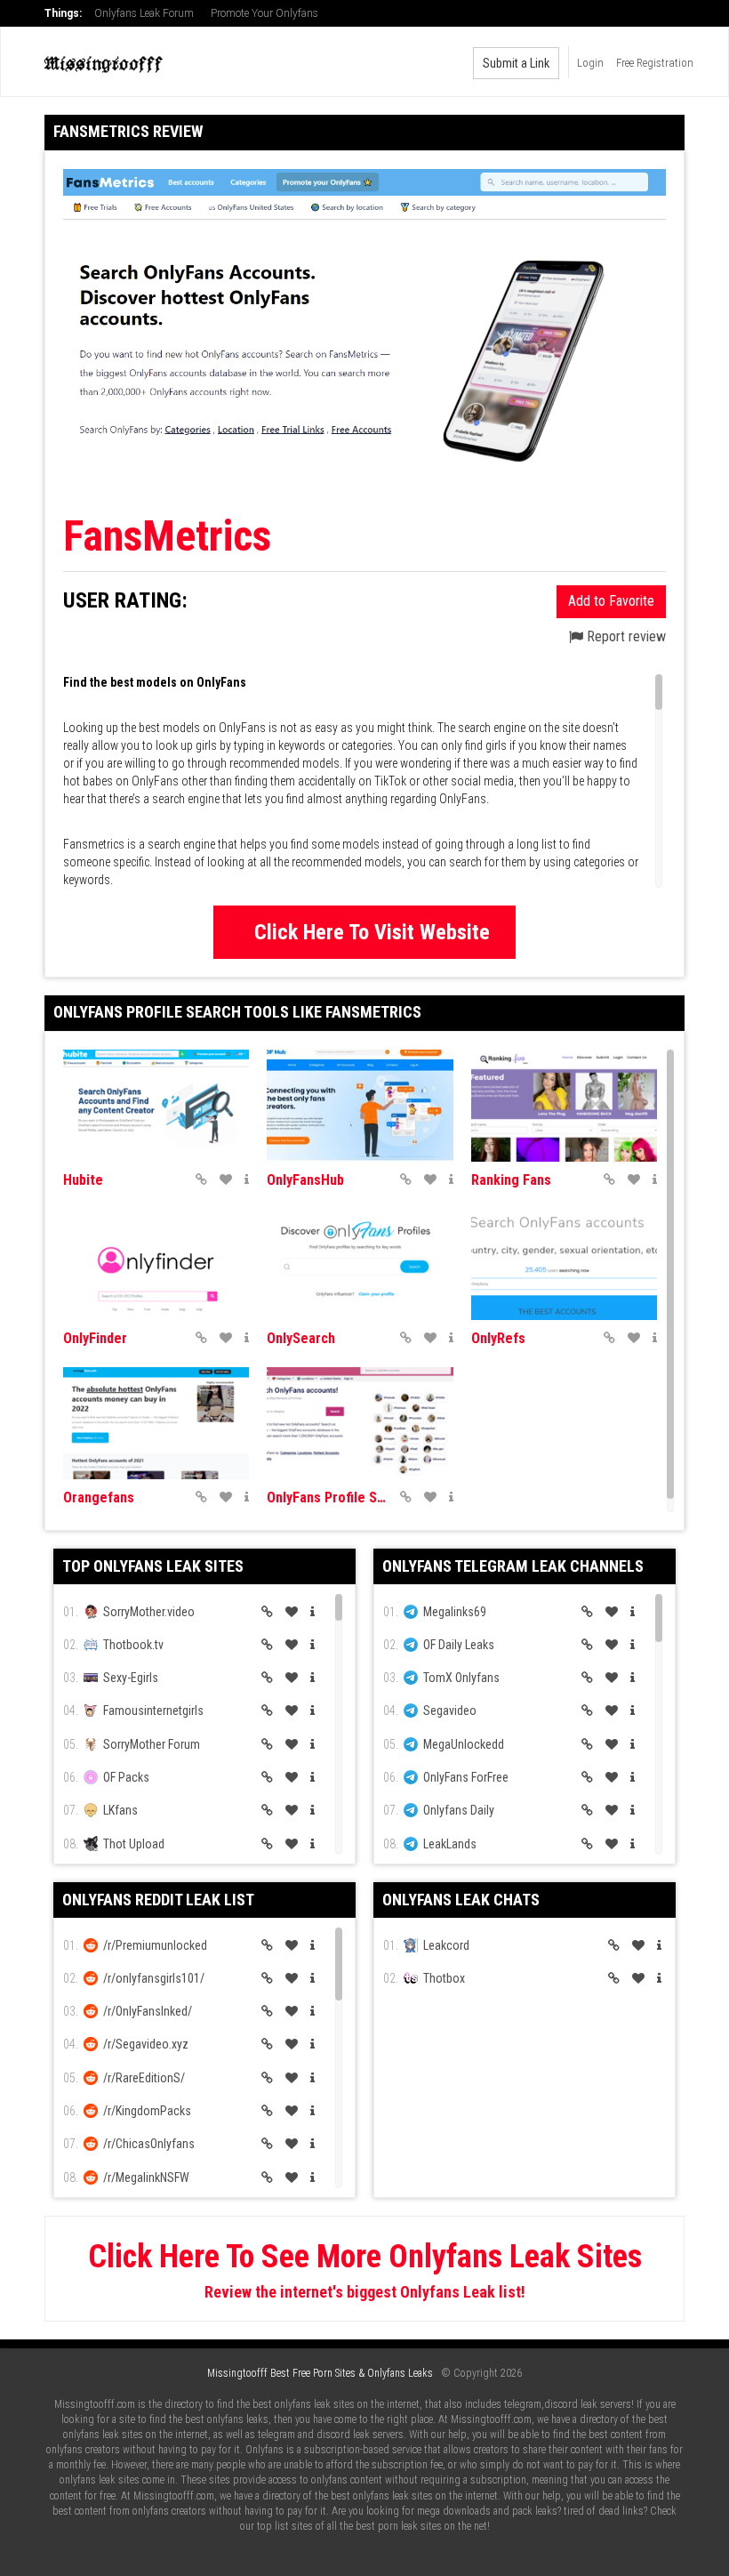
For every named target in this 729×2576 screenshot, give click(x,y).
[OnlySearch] (360, 1265)
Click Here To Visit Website (372, 932)
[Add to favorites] (226, 1179)
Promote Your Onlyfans (264, 13)
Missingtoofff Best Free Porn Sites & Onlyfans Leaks (320, 2373)
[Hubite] (156, 1106)
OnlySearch (301, 1338)
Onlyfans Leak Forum (144, 13)
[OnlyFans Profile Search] (360, 1423)
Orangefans (99, 1497)
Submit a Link (516, 63)
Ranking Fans (511, 1180)
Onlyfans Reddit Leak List (158, 1900)
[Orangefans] (156, 1423)
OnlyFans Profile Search (328, 1497)
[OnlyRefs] (564, 1265)
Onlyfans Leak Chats (461, 1900)
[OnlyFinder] (156, 1265)
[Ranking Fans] (564, 1106)
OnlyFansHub (305, 1180)
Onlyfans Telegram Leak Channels (513, 1566)
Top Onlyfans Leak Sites (153, 1566)
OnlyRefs (498, 1338)
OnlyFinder (95, 1338)
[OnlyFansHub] (360, 1106)
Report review (625, 636)
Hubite (83, 1180)
